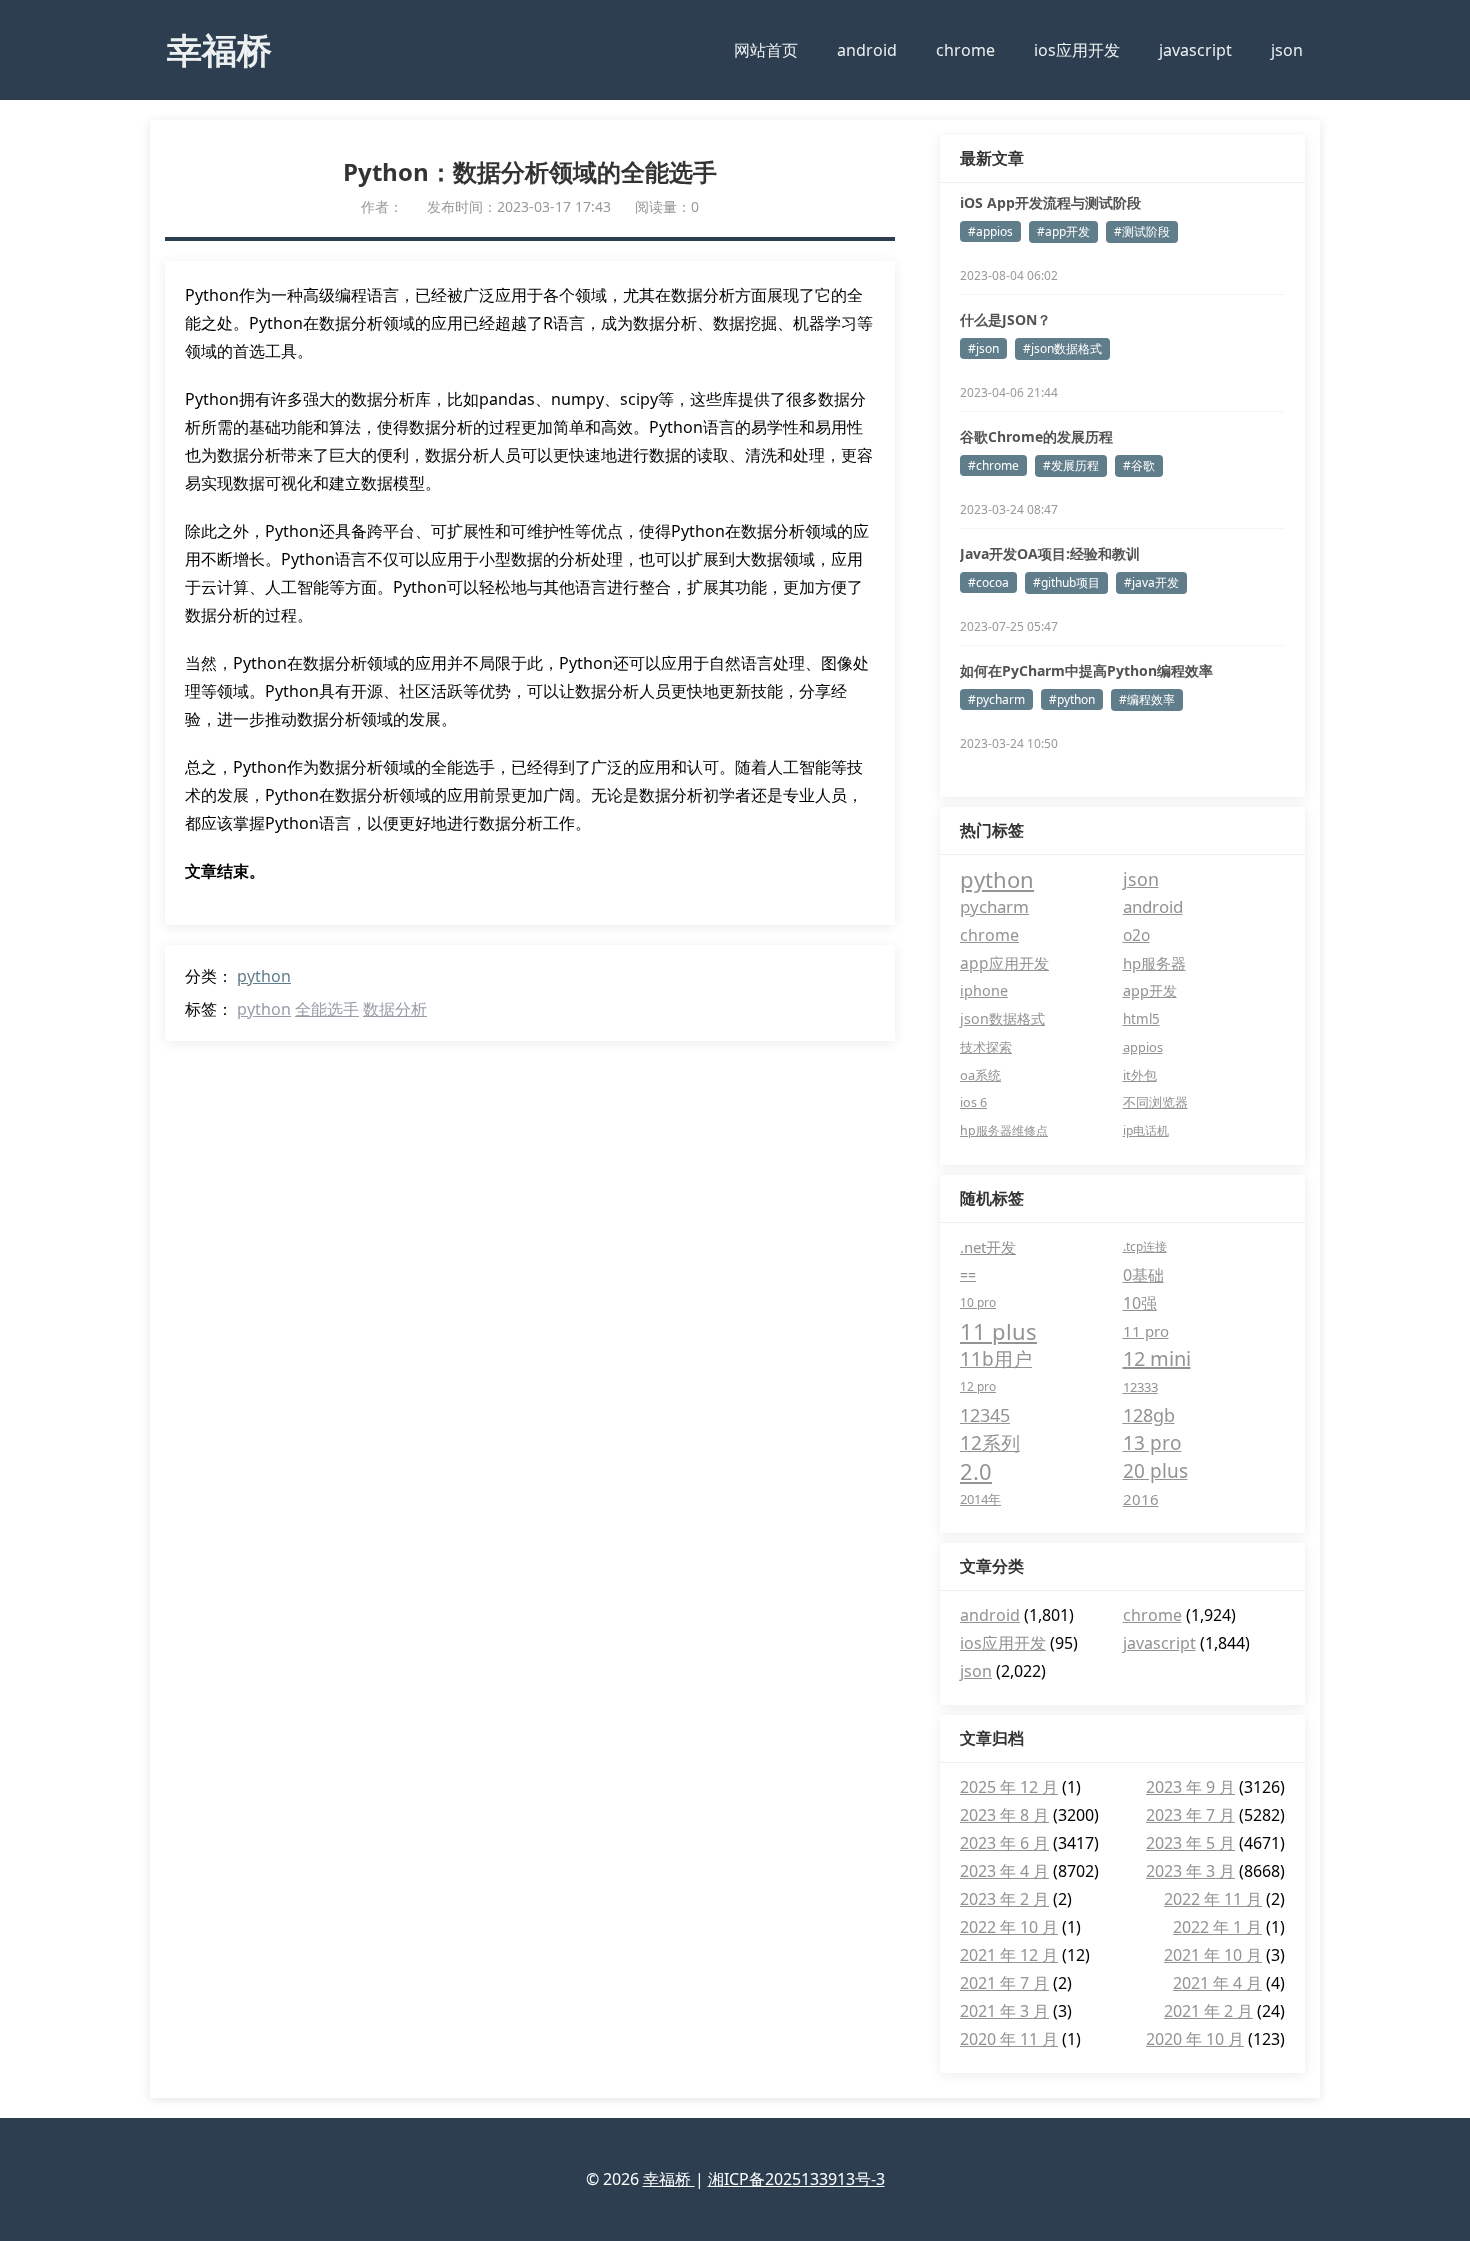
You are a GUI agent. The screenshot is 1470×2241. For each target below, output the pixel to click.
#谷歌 (1139, 465)
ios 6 (973, 1102)
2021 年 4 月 (1217, 1983)
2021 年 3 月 (1004, 2011)
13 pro (1152, 1443)
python (264, 976)
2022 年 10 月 (1009, 1927)
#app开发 (1063, 231)
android (867, 50)
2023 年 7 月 (1190, 1815)
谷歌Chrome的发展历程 (1036, 436)
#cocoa (988, 582)
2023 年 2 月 (1004, 1899)
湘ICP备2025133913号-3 (796, 2179)
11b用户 (996, 1359)
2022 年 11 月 (1213, 1899)
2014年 (980, 1499)
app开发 (1150, 990)
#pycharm (996, 699)
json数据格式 (1002, 1018)
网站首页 (766, 50)
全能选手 (327, 1009)
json (1287, 50)
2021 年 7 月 (1004, 1983)
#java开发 (1151, 582)
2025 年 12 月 (1009, 1787)
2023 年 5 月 (1190, 1843)
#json (983, 348)
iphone (984, 990)
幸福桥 (219, 49)
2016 (1141, 1499)
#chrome (993, 465)
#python (1072, 699)
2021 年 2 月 (1208, 2011)
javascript (1195, 50)
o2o (1136, 935)
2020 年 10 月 (1195, 2039)
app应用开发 (1004, 963)
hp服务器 (1154, 963)
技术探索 (986, 1047)
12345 (985, 1415)
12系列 (990, 1443)
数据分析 (395, 1009)
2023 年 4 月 (1004, 1871)
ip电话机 (1146, 1130)
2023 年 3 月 (1190, 1871)
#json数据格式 (1062, 348)
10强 (1140, 1303)
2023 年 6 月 (1004, 1843)
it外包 (1140, 1075)
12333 (1140, 1387)
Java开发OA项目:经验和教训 (1050, 553)
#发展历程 (1071, 465)
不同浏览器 (1155, 1102)
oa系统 (980, 1075)
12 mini (1157, 1358)
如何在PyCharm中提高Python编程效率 (1086, 670)
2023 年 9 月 (1190, 1787)
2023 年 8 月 (1004, 1815)
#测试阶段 (1142, 231)
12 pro (978, 1386)
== (968, 1274)
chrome (965, 50)
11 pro (1146, 1331)
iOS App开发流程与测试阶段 (1050, 202)
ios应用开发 (1077, 50)
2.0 (976, 1471)
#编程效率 (1147, 699)
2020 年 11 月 (1009, 2039)
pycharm (994, 906)
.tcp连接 (1145, 1246)
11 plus (998, 1331)
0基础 (1143, 1275)
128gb (1149, 1415)
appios (1143, 1047)
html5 (1141, 1019)
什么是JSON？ (1005, 319)
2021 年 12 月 (1009, 1955)
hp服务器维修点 (1004, 1130)
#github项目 (1066, 582)
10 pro (978, 1302)
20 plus (1155, 1471)
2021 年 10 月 (1213, 1955)
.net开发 (988, 1247)
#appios (990, 231)
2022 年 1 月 (1217, 1927)
